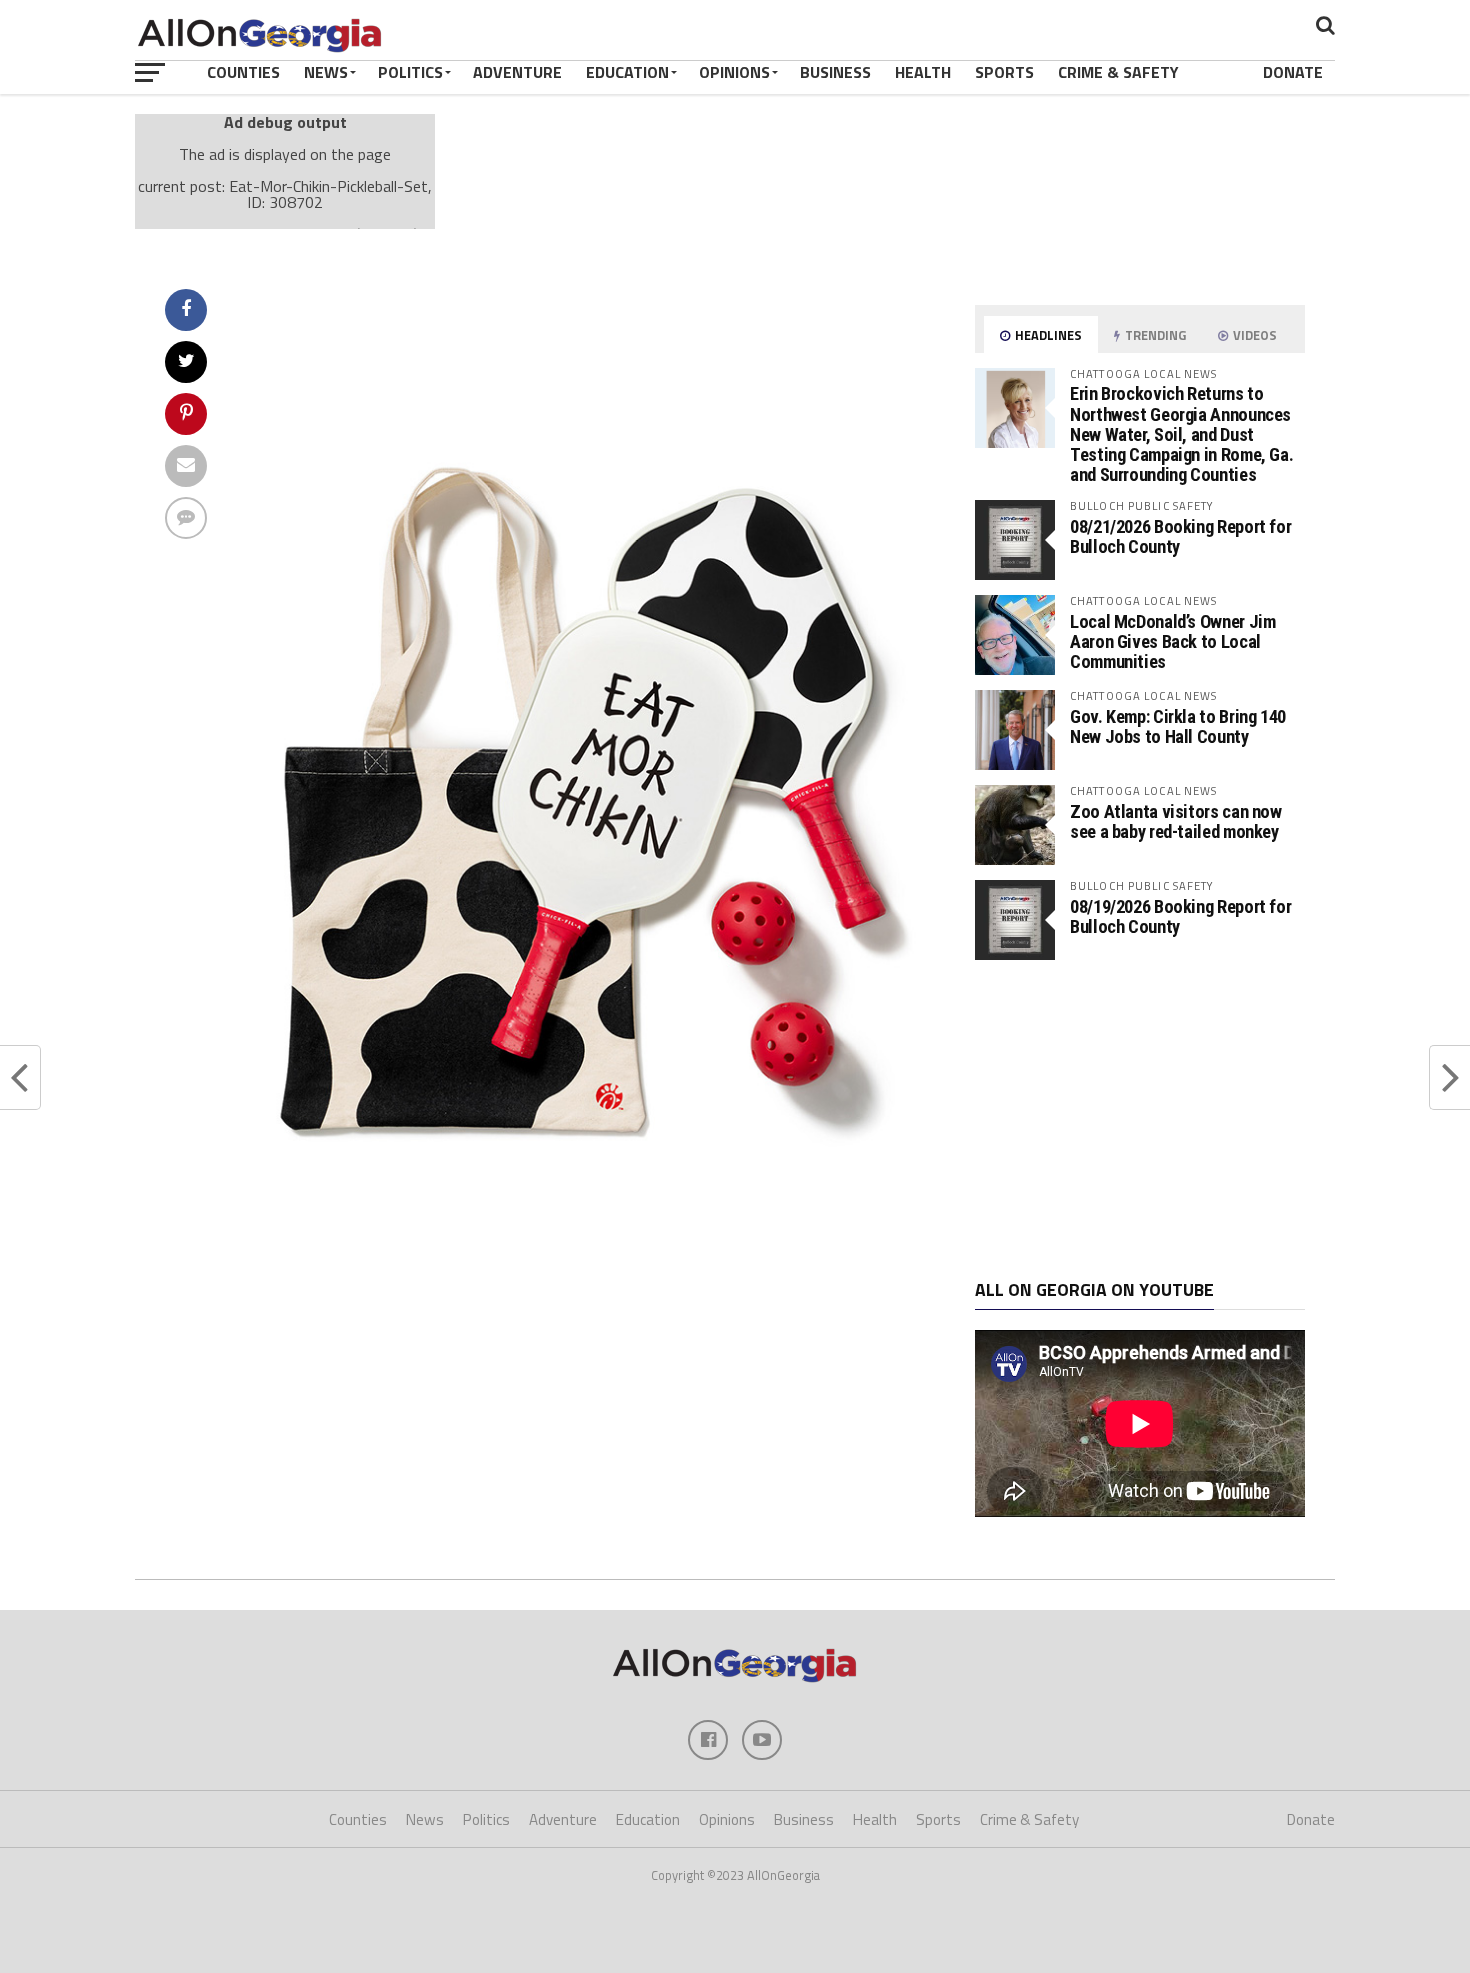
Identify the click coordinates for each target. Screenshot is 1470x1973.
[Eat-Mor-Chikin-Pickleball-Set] (581, 1316)
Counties (243, 72)
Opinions (734, 72)
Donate (1293, 72)
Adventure (517, 72)
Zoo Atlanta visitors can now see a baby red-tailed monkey (1176, 821)
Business (835, 72)
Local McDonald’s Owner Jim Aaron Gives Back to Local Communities (1172, 641)
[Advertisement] (1140, 1120)
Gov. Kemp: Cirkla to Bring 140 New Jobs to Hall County (1178, 726)
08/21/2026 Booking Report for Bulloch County (1180, 536)
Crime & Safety (1118, 72)
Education (627, 72)
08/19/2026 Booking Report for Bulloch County (1180, 916)
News (326, 72)
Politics (410, 72)
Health (923, 72)
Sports (1004, 72)
